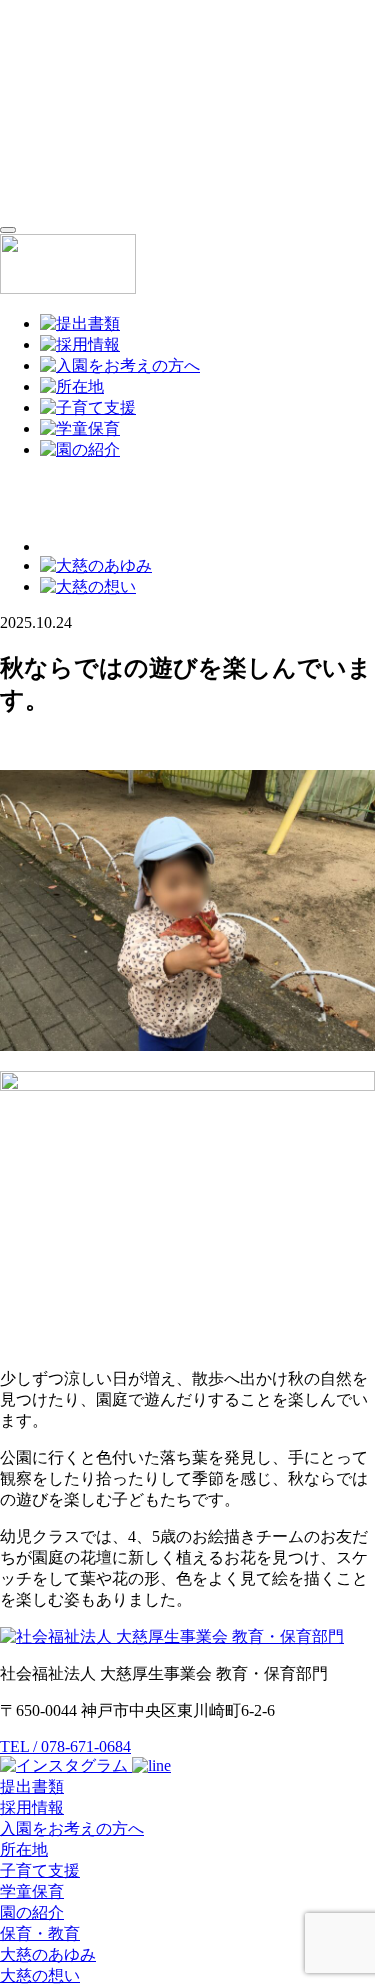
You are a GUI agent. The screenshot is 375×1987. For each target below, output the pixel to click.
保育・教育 (40, 1933)
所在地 (24, 1849)
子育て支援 (40, 1870)
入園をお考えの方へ (72, 1828)
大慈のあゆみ (48, 1954)
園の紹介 (32, 1912)
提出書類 (32, 1786)
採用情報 (32, 1807)
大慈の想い (40, 1975)
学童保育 (32, 1891)
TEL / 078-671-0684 (65, 1746)
